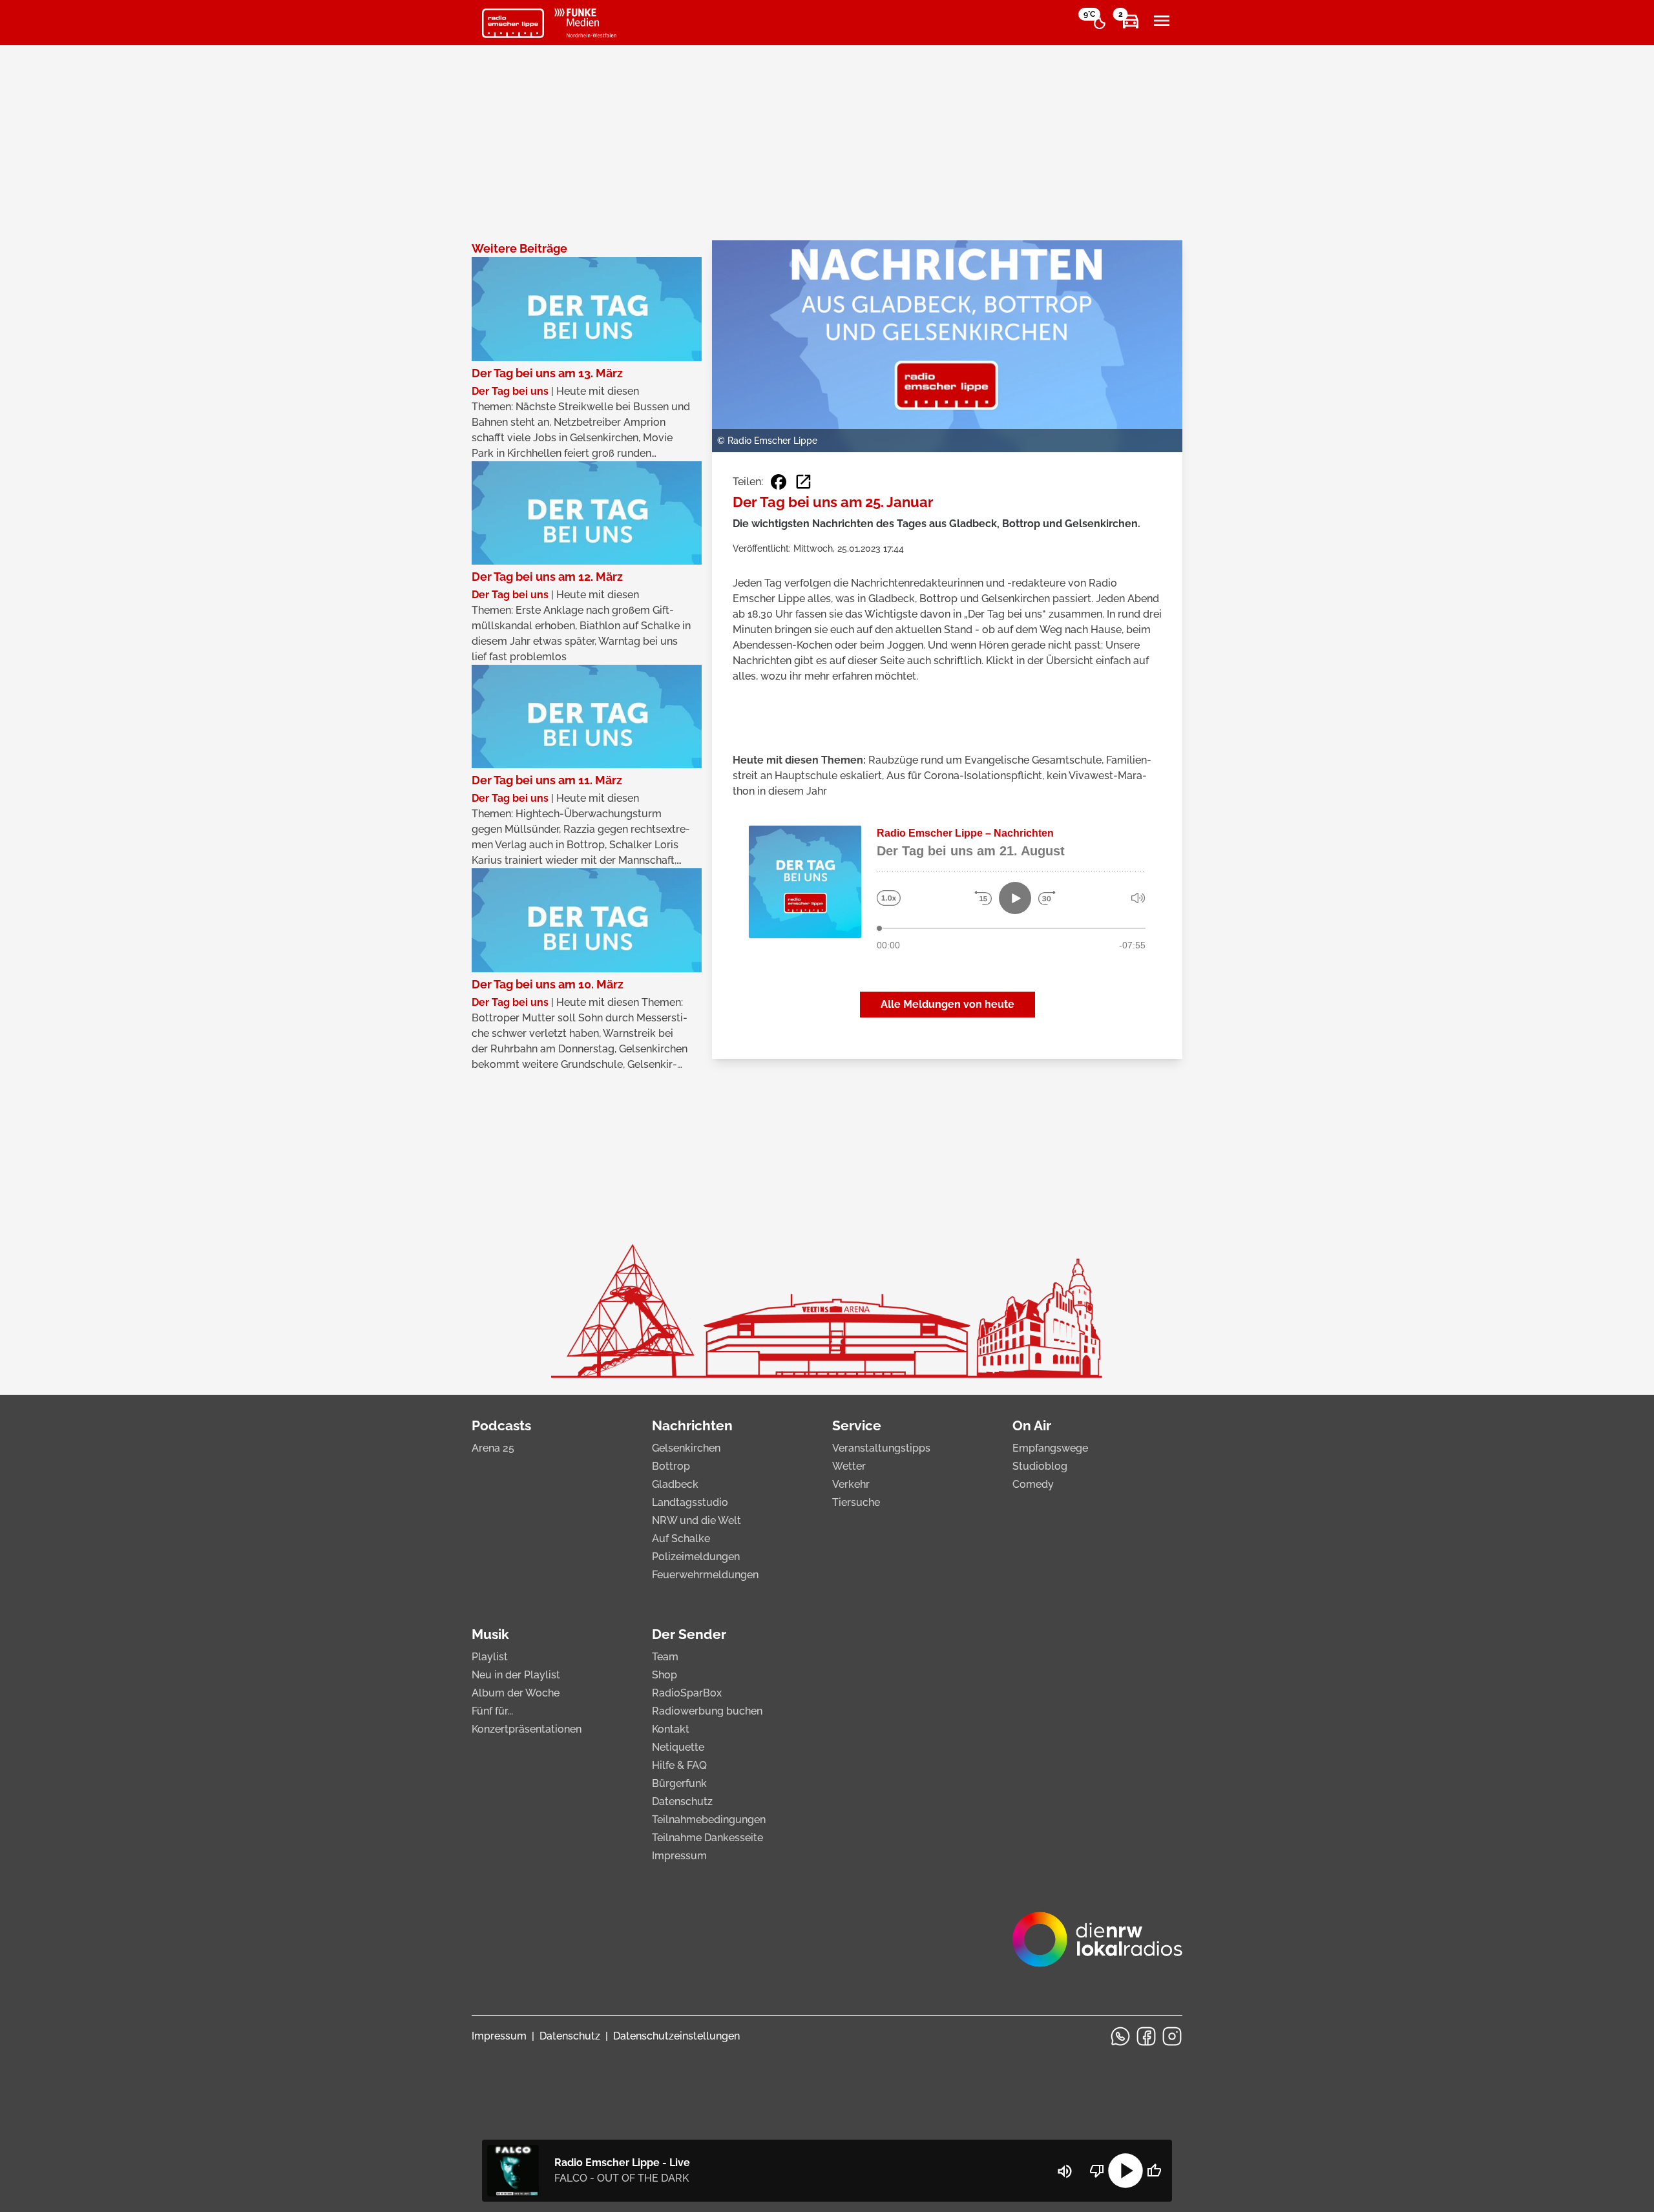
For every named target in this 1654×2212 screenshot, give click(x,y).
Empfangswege (1050, 1448)
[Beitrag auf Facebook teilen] (779, 482)
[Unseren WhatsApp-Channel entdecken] (1120, 2036)
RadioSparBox (687, 1693)
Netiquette (678, 1747)
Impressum (679, 1856)
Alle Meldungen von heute (947, 1004)
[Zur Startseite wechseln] (513, 23)
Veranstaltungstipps (881, 1448)
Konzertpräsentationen (527, 1729)
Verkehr (851, 1484)
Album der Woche (516, 1693)
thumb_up (1154, 2171)
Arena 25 (493, 1448)
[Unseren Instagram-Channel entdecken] (1172, 2036)
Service (857, 1425)
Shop (665, 1675)
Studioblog (1040, 1466)
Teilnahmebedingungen (709, 1820)
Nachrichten (692, 1425)
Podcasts (501, 1425)
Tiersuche (856, 1502)
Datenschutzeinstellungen (676, 2036)
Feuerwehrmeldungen (705, 1575)
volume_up (1065, 2171)
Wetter (849, 1466)
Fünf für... (492, 1711)
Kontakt (671, 1729)
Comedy (1033, 1484)
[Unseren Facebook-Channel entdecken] (1146, 2036)
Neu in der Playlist (516, 1675)
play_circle (1125, 2171)
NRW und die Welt (696, 1520)
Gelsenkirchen (686, 1448)
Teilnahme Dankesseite (707, 1838)
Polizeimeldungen (696, 1557)
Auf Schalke (681, 1539)
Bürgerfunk (679, 1783)
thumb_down (1097, 2171)
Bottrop (671, 1466)
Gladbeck (675, 1484)
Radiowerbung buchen (707, 1711)
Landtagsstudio (690, 1502)
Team (665, 1657)
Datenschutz (682, 1801)
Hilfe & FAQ (679, 1765)
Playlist (490, 1657)
